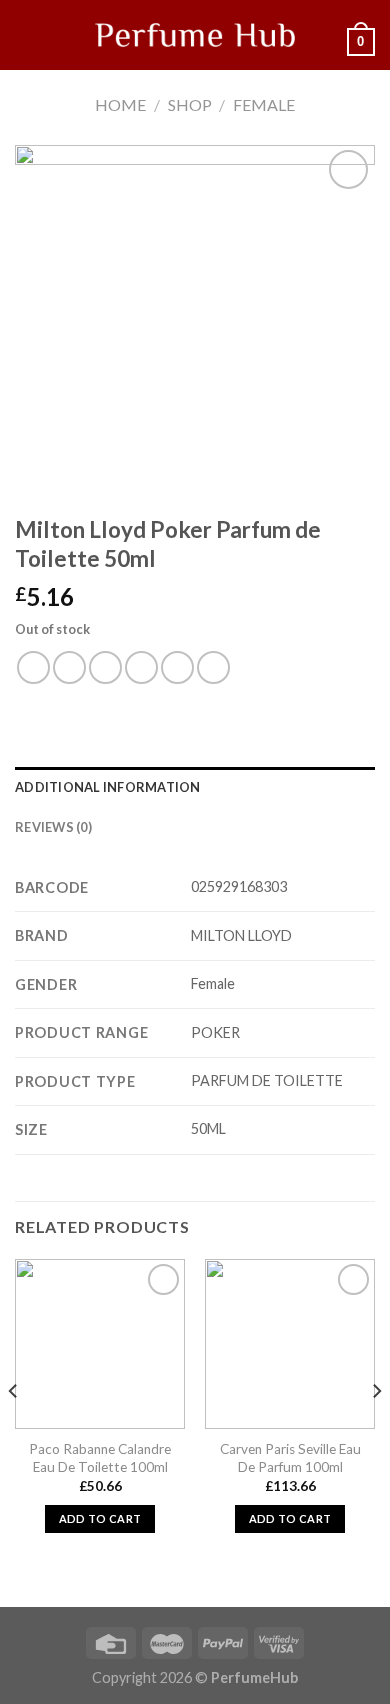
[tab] (195, 787)
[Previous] (14, 1431)
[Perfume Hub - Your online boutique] (195, 35)
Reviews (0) (53, 827)
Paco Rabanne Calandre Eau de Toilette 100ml (100, 1458)
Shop (190, 104)
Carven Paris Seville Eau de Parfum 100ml (290, 1458)
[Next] (376, 1431)
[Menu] (27, 34)
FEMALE (264, 104)
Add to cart (100, 1518)
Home (120, 104)
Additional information (108, 787)
